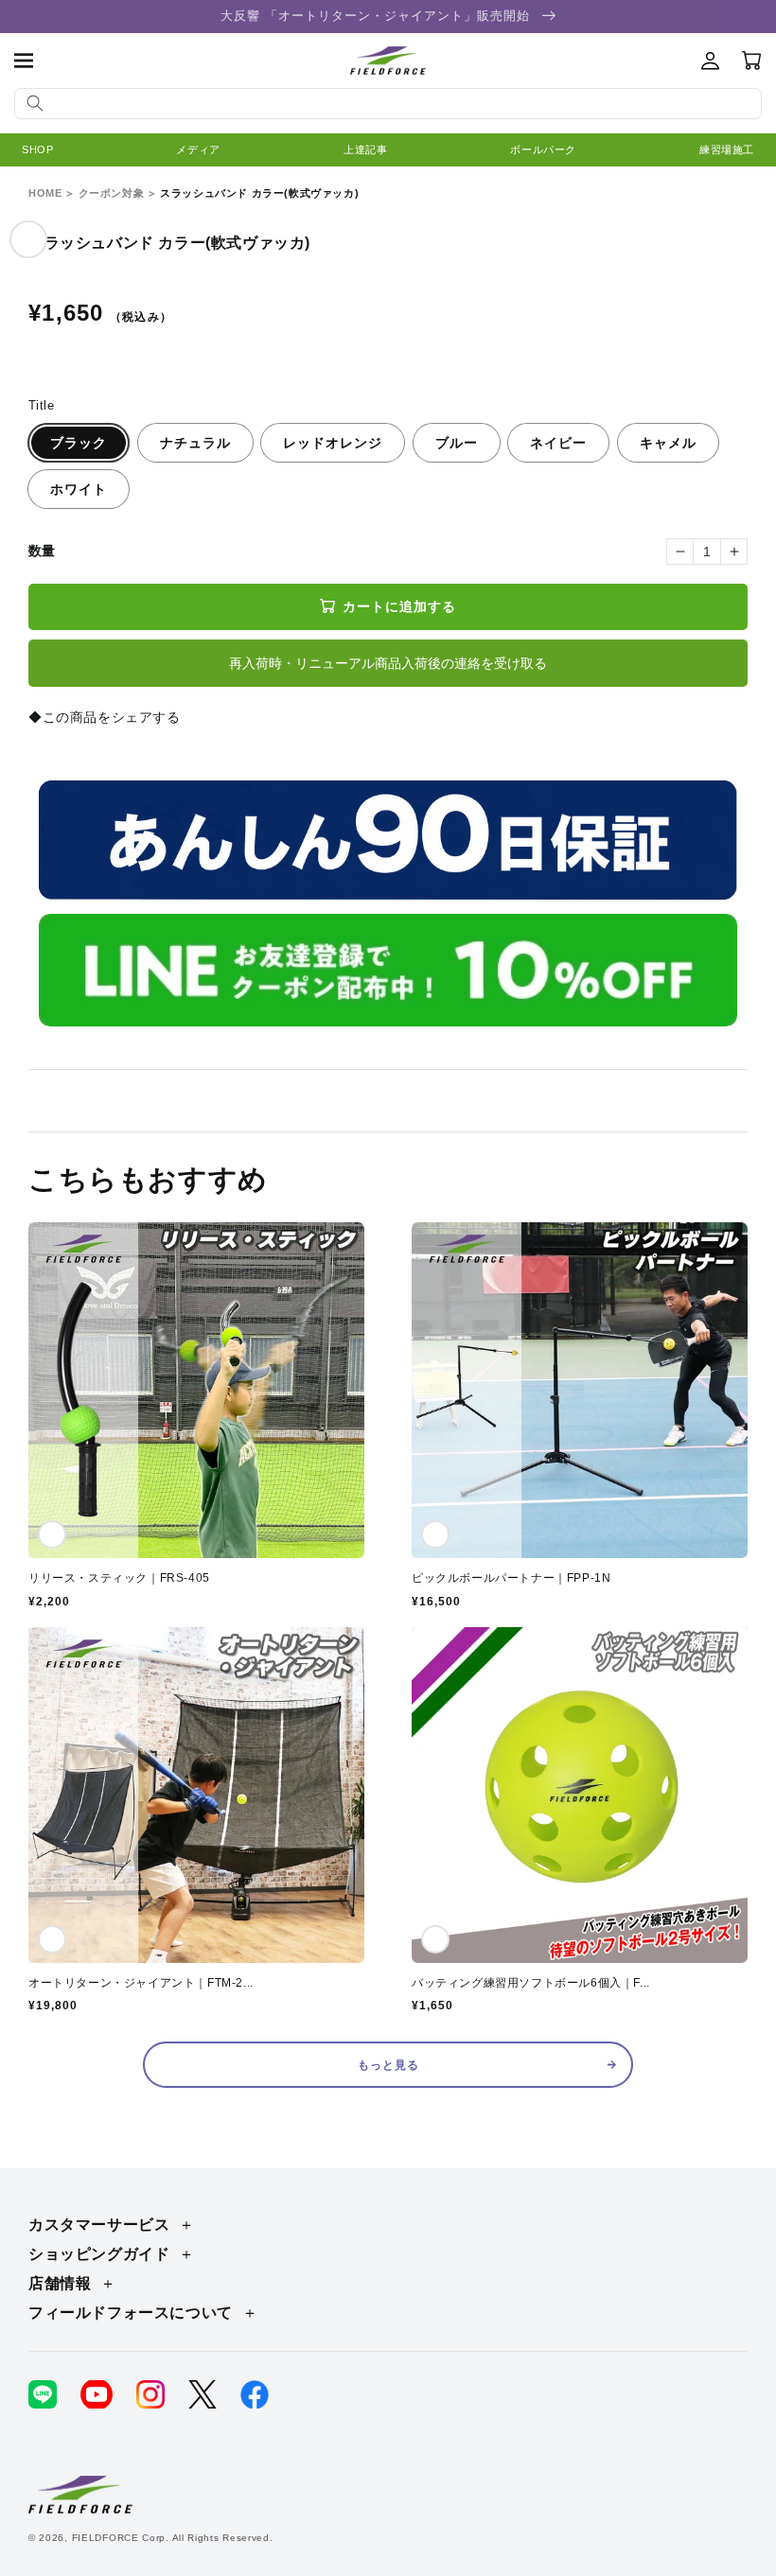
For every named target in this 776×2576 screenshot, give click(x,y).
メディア (198, 149)
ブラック (79, 443)
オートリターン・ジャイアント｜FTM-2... (141, 1983)
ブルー (457, 443)
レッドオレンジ (333, 443)
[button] (24, 61)
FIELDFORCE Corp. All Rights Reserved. (173, 2538)
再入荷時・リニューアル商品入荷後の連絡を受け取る (388, 663)
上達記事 (365, 149)
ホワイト (79, 489)
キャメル (668, 443)
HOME (45, 193)
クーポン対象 (112, 193)
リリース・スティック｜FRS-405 (119, 1578)
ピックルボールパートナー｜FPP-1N (511, 1578)
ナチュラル (195, 443)
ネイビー (558, 443)
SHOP (37, 149)
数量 (42, 551)
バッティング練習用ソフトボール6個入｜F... (531, 1983)
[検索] (35, 103)
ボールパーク (543, 149)
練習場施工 (727, 149)
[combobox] (388, 104)
